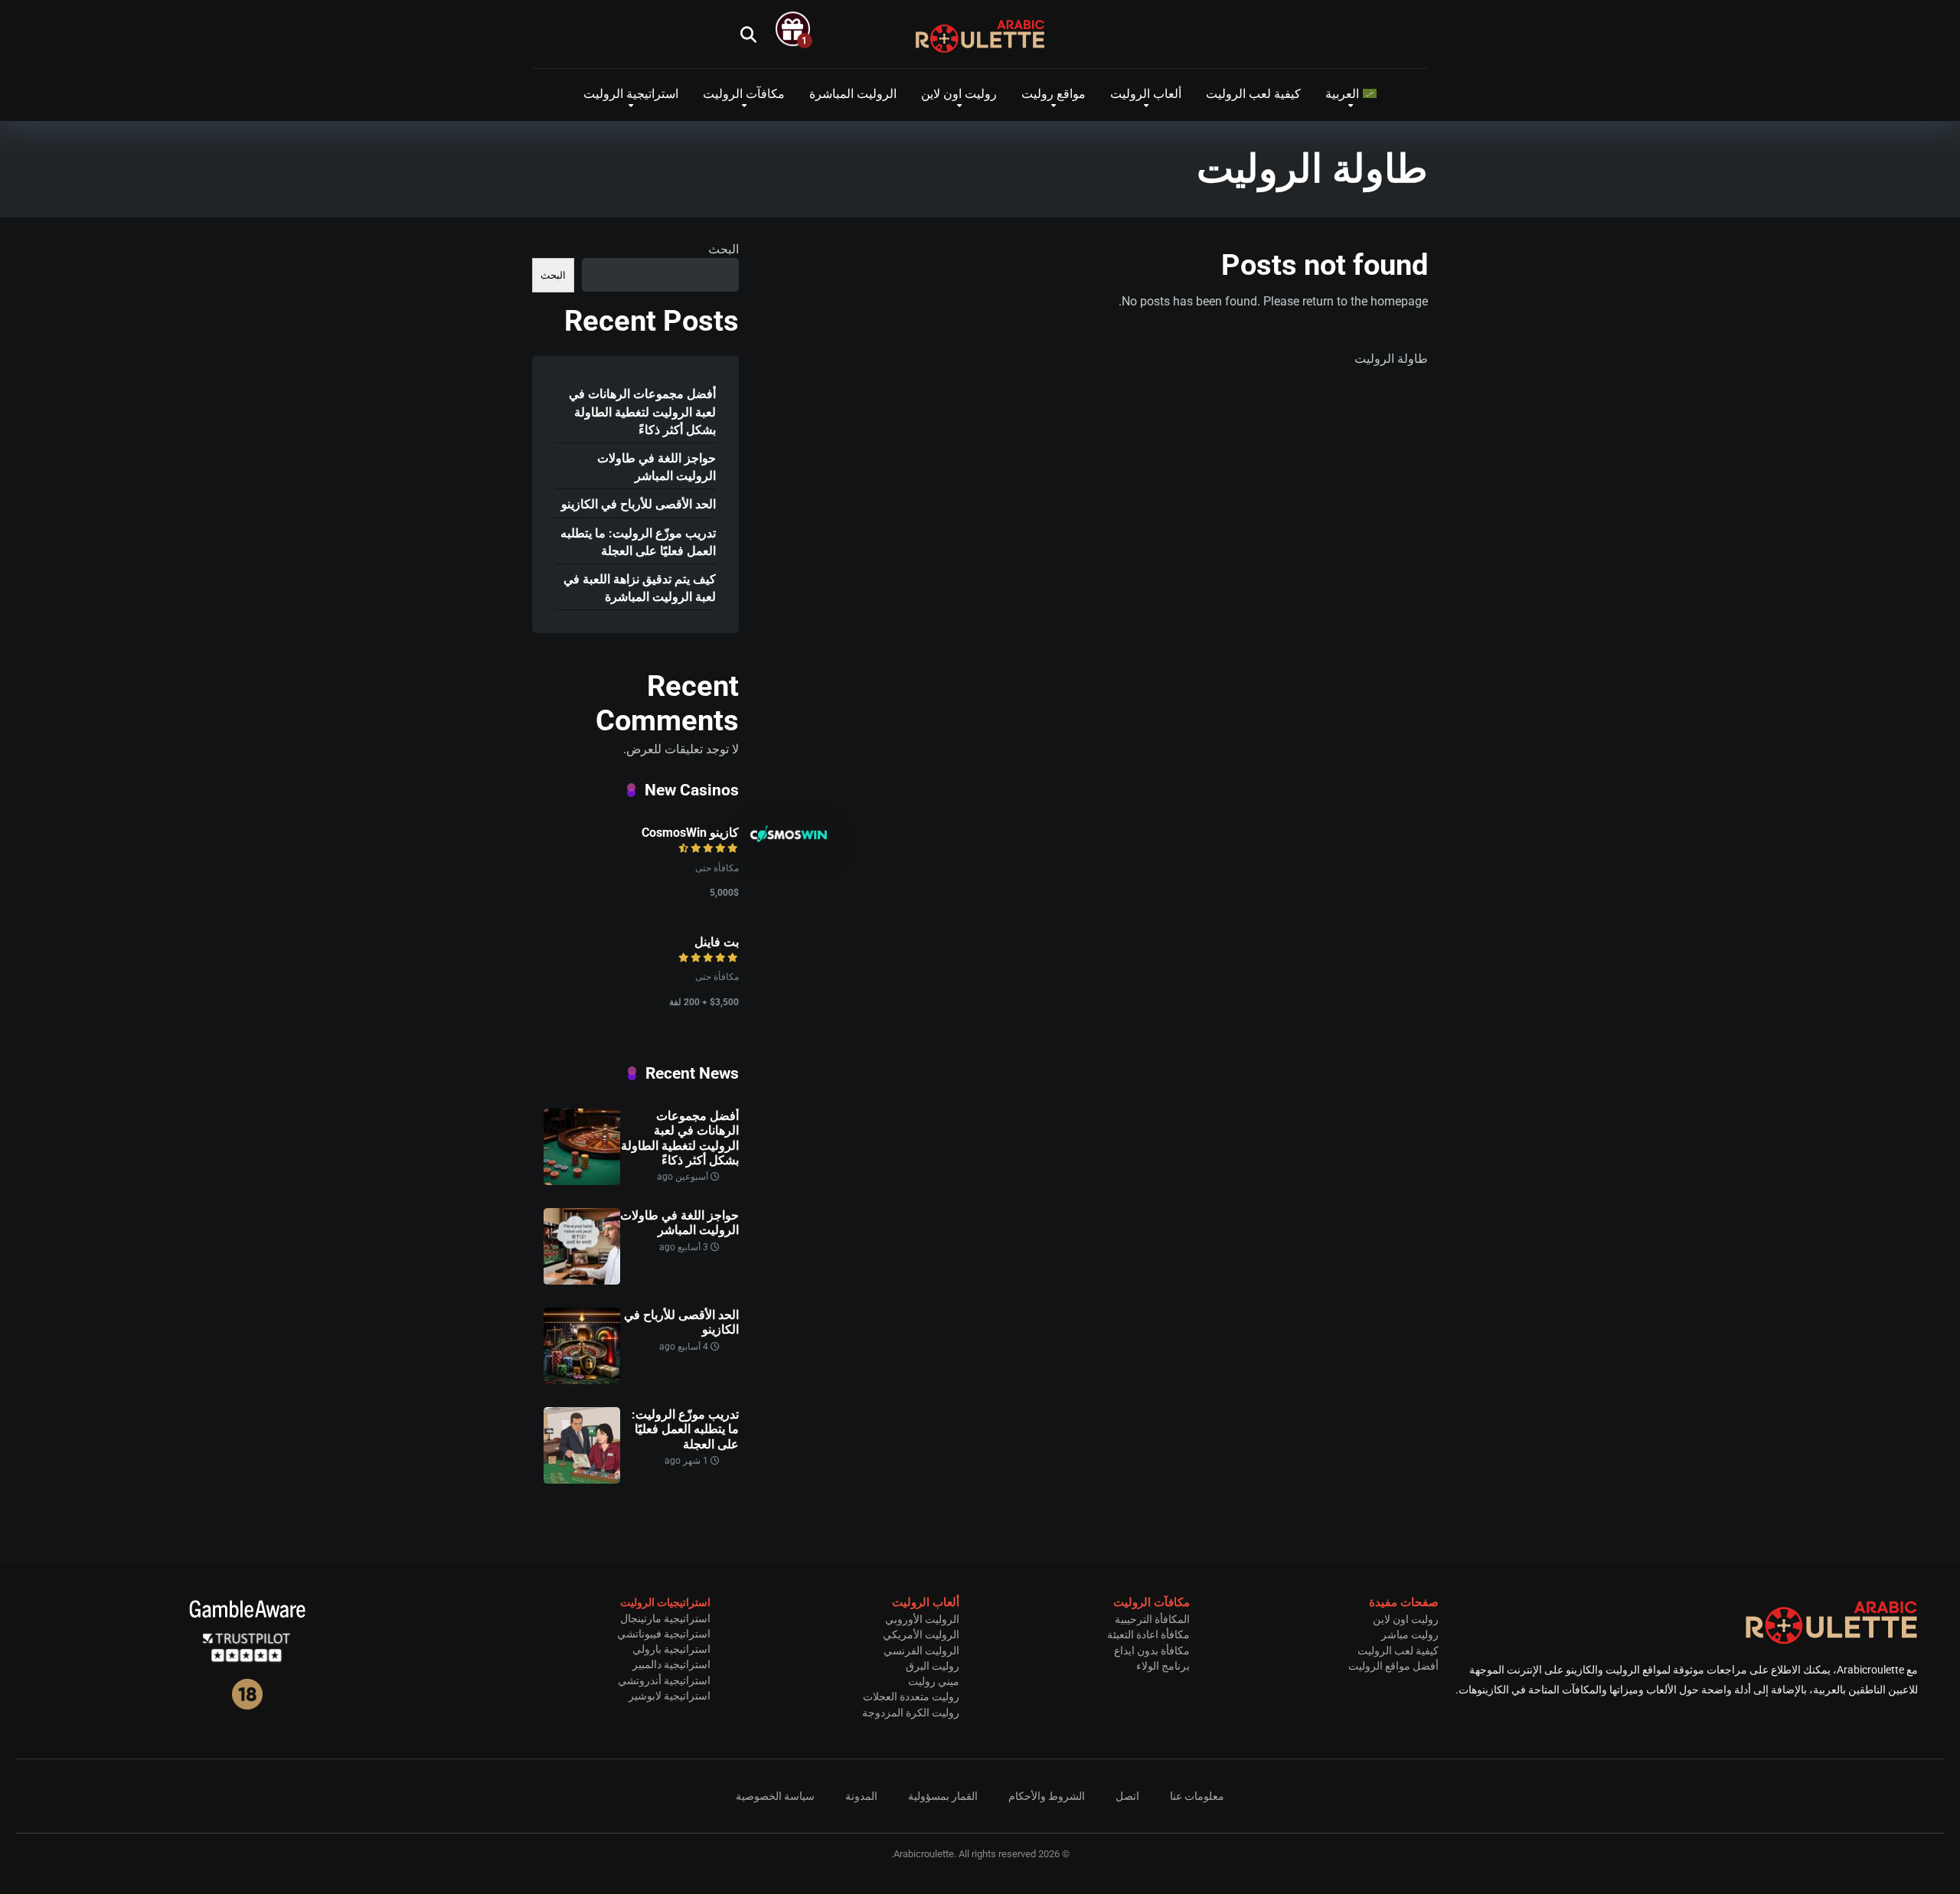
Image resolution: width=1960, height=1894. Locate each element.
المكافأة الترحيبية (1152, 1619)
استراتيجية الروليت (631, 94)
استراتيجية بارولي (671, 1649)
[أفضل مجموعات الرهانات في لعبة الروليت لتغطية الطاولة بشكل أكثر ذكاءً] (582, 1181)
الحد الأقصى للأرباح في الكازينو (639, 504)
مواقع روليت (1053, 94)
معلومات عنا (1197, 1796)
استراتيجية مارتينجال (665, 1618)
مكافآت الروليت (744, 94)
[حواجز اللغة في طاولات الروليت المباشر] (582, 1280)
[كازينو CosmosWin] (789, 838)
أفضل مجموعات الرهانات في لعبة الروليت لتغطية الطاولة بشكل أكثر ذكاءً (642, 411)
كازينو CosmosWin (690, 833)
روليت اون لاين (959, 94)
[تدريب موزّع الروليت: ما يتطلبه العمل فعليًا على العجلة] (582, 1479)
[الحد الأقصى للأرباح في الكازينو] (582, 1380)
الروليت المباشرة (853, 94)
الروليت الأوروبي (922, 1619)
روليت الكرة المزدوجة (911, 1713)
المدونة (861, 1796)
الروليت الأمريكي (921, 1634)
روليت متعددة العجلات (911, 1696)
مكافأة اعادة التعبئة (1148, 1634)
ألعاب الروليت (1146, 94)
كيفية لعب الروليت (1253, 94)
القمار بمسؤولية (943, 1796)
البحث (724, 249)
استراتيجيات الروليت (665, 1602)
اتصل (1127, 1796)
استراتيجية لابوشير (670, 1696)
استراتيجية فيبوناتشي (664, 1634)
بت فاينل (717, 942)
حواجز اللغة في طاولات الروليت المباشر (657, 467)
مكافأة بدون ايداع (1152, 1651)
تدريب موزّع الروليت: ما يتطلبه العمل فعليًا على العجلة (638, 542)
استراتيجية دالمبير (671, 1664)
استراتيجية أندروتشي (664, 1680)
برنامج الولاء (1163, 1666)
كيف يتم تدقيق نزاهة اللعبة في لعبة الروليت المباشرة (640, 588)
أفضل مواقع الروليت (1393, 1666)
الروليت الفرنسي (921, 1651)
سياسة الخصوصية (775, 1796)
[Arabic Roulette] (980, 36)
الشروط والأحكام (1047, 1796)
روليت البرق (933, 1666)
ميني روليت (934, 1681)
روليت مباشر (1410, 1634)
